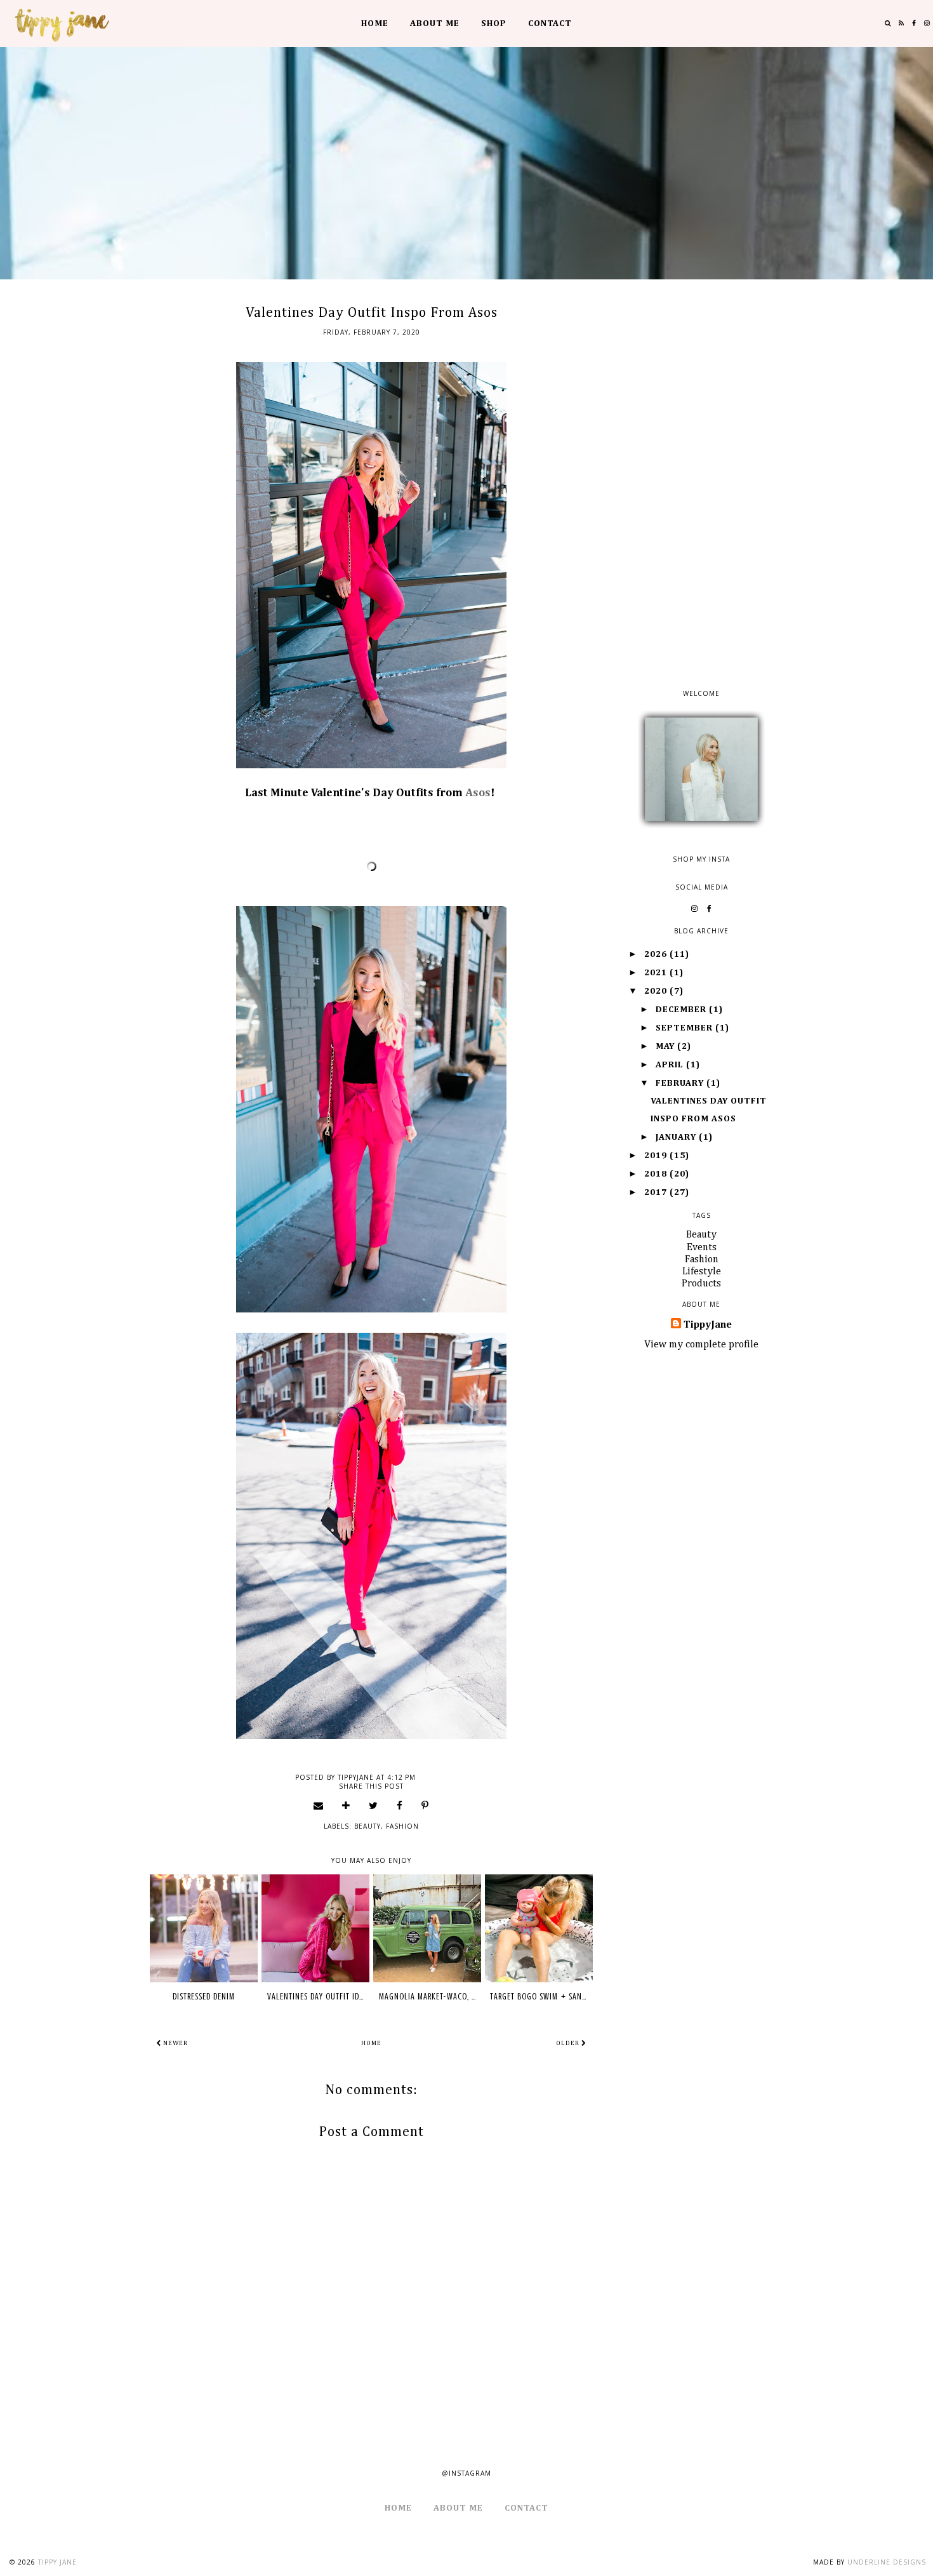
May (666, 1046)
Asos (478, 793)
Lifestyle (702, 1272)
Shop (494, 23)
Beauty (367, 1826)
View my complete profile (701, 1345)
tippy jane (57, 2562)
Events (702, 1248)
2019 (657, 1156)
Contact (550, 23)
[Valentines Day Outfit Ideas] (315, 1928)
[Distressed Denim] (204, 1928)
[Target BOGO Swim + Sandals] (539, 1928)
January (677, 1137)
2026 (657, 954)
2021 (657, 973)
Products (701, 1284)
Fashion (402, 1826)
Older (569, 2043)
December (682, 1010)
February (681, 1083)
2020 (657, 991)
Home (375, 23)
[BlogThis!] (346, 1805)
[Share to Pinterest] (425, 1805)
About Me (435, 23)
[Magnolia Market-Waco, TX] (427, 1928)
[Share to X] (374, 1805)
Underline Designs (887, 2562)
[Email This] (319, 1805)
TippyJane (708, 1325)
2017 (657, 1192)
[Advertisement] (701, 489)
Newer (175, 2043)
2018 (657, 1174)
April (671, 1065)
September (685, 1028)
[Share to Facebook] (400, 1805)
